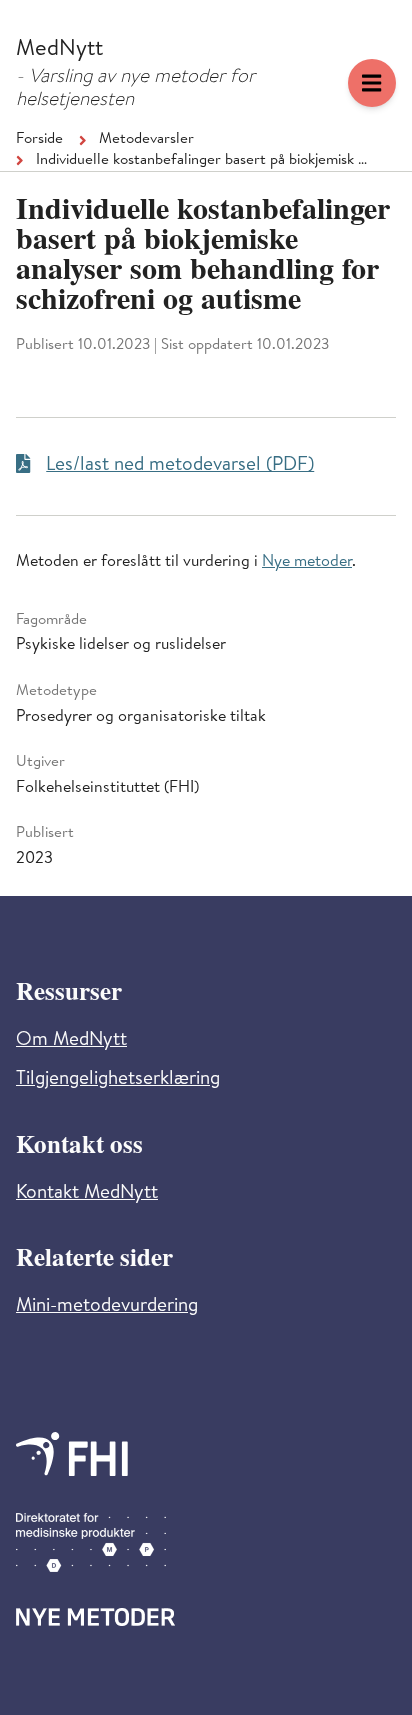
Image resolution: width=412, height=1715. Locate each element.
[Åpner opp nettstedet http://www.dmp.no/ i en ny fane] (91, 1542)
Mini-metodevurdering (107, 1307)
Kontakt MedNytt (87, 1194)
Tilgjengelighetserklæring (118, 1080)
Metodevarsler (146, 140)
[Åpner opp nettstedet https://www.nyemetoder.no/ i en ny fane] (96, 1617)
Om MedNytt (71, 1041)
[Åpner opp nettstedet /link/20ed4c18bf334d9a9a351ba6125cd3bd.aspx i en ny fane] (72, 1454)
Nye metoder (307, 563)
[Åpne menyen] (372, 83)
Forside (39, 140)
